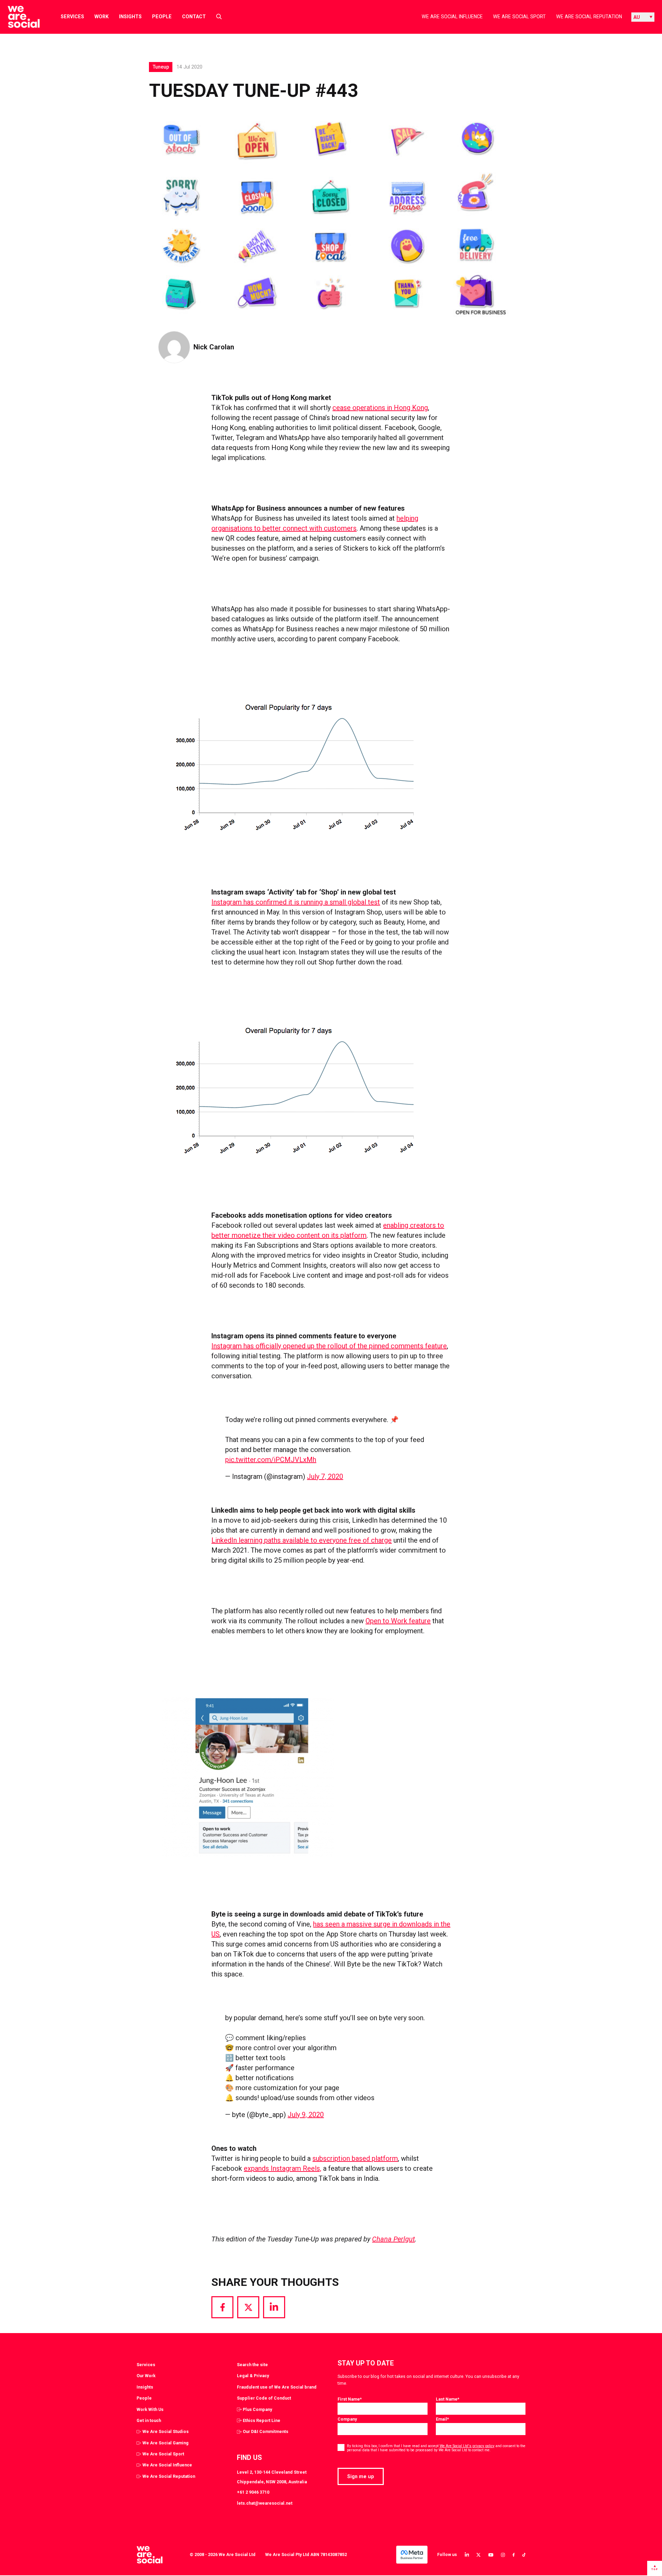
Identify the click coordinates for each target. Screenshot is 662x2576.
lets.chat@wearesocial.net (265, 2503)
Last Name (448, 2399)
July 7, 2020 (325, 1476)
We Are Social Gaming (165, 2443)
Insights (130, 17)
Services (72, 17)
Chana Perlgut (393, 2239)
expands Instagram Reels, (283, 2168)
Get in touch (149, 2420)
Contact (194, 17)
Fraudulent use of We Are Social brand (277, 2387)
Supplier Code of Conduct (264, 2398)
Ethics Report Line (262, 2420)
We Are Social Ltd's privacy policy (467, 2446)
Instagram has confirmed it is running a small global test (296, 902)
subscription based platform (355, 2158)
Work (102, 17)
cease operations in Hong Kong (380, 408)
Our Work (146, 2376)
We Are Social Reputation (589, 17)
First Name (350, 2399)
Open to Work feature (398, 1621)
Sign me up (361, 2476)
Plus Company (257, 2409)
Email (442, 2419)
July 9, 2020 (306, 2115)
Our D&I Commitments (265, 2431)
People (162, 17)
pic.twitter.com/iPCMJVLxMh (271, 1460)
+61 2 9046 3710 (253, 2492)
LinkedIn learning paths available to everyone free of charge (302, 1540)
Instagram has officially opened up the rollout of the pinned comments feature (329, 1346)
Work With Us (150, 2409)
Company (347, 2419)
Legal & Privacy (253, 2376)
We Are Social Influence (452, 17)
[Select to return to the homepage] (18, 17)
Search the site (252, 2365)
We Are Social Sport (519, 17)
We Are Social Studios (165, 2431)
